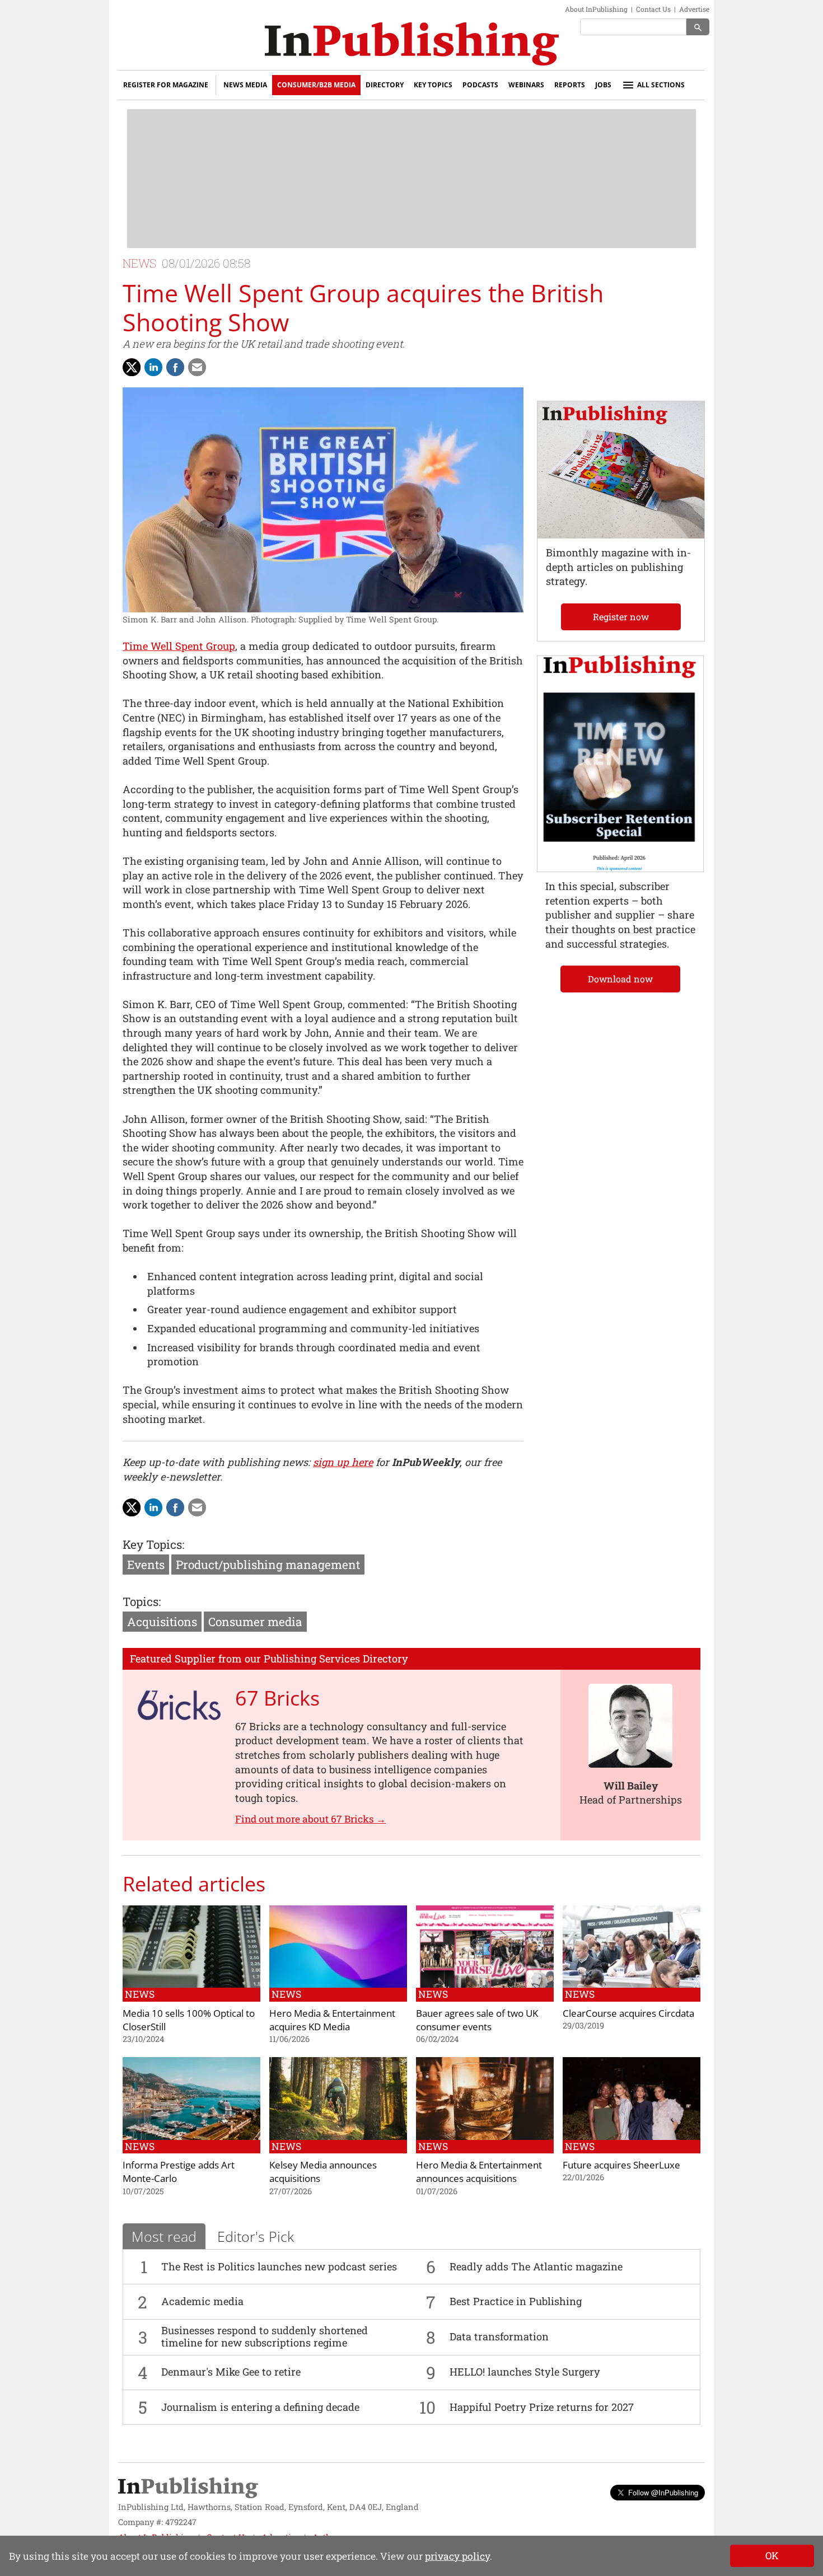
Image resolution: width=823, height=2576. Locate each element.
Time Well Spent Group (179, 646)
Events (146, 1565)
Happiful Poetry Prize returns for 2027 (542, 2407)
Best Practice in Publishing (516, 2301)
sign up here (343, 1462)
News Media (245, 85)
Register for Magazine (166, 85)
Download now (620, 979)
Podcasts (480, 85)
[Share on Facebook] (175, 367)
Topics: (142, 1601)
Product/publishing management (268, 1565)
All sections (661, 85)
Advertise (694, 9)
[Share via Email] (197, 367)
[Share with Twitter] (132, 367)
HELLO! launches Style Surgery (525, 2372)
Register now (621, 617)
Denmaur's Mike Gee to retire (231, 2372)
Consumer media (255, 1622)
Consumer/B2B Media (316, 85)
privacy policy (457, 2556)
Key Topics (433, 85)
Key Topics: (153, 1544)
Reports (570, 85)
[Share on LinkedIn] (153, 367)
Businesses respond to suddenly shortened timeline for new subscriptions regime (265, 2336)
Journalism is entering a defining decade (260, 2407)
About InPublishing (596, 9)
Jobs (603, 85)
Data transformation (499, 2336)
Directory (385, 85)
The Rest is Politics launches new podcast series (279, 2266)
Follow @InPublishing (663, 2492)
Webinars (526, 85)
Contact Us (653, 9)
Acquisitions (162, 1622)
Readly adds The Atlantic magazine (536, 2266)
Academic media (202, 2301)
